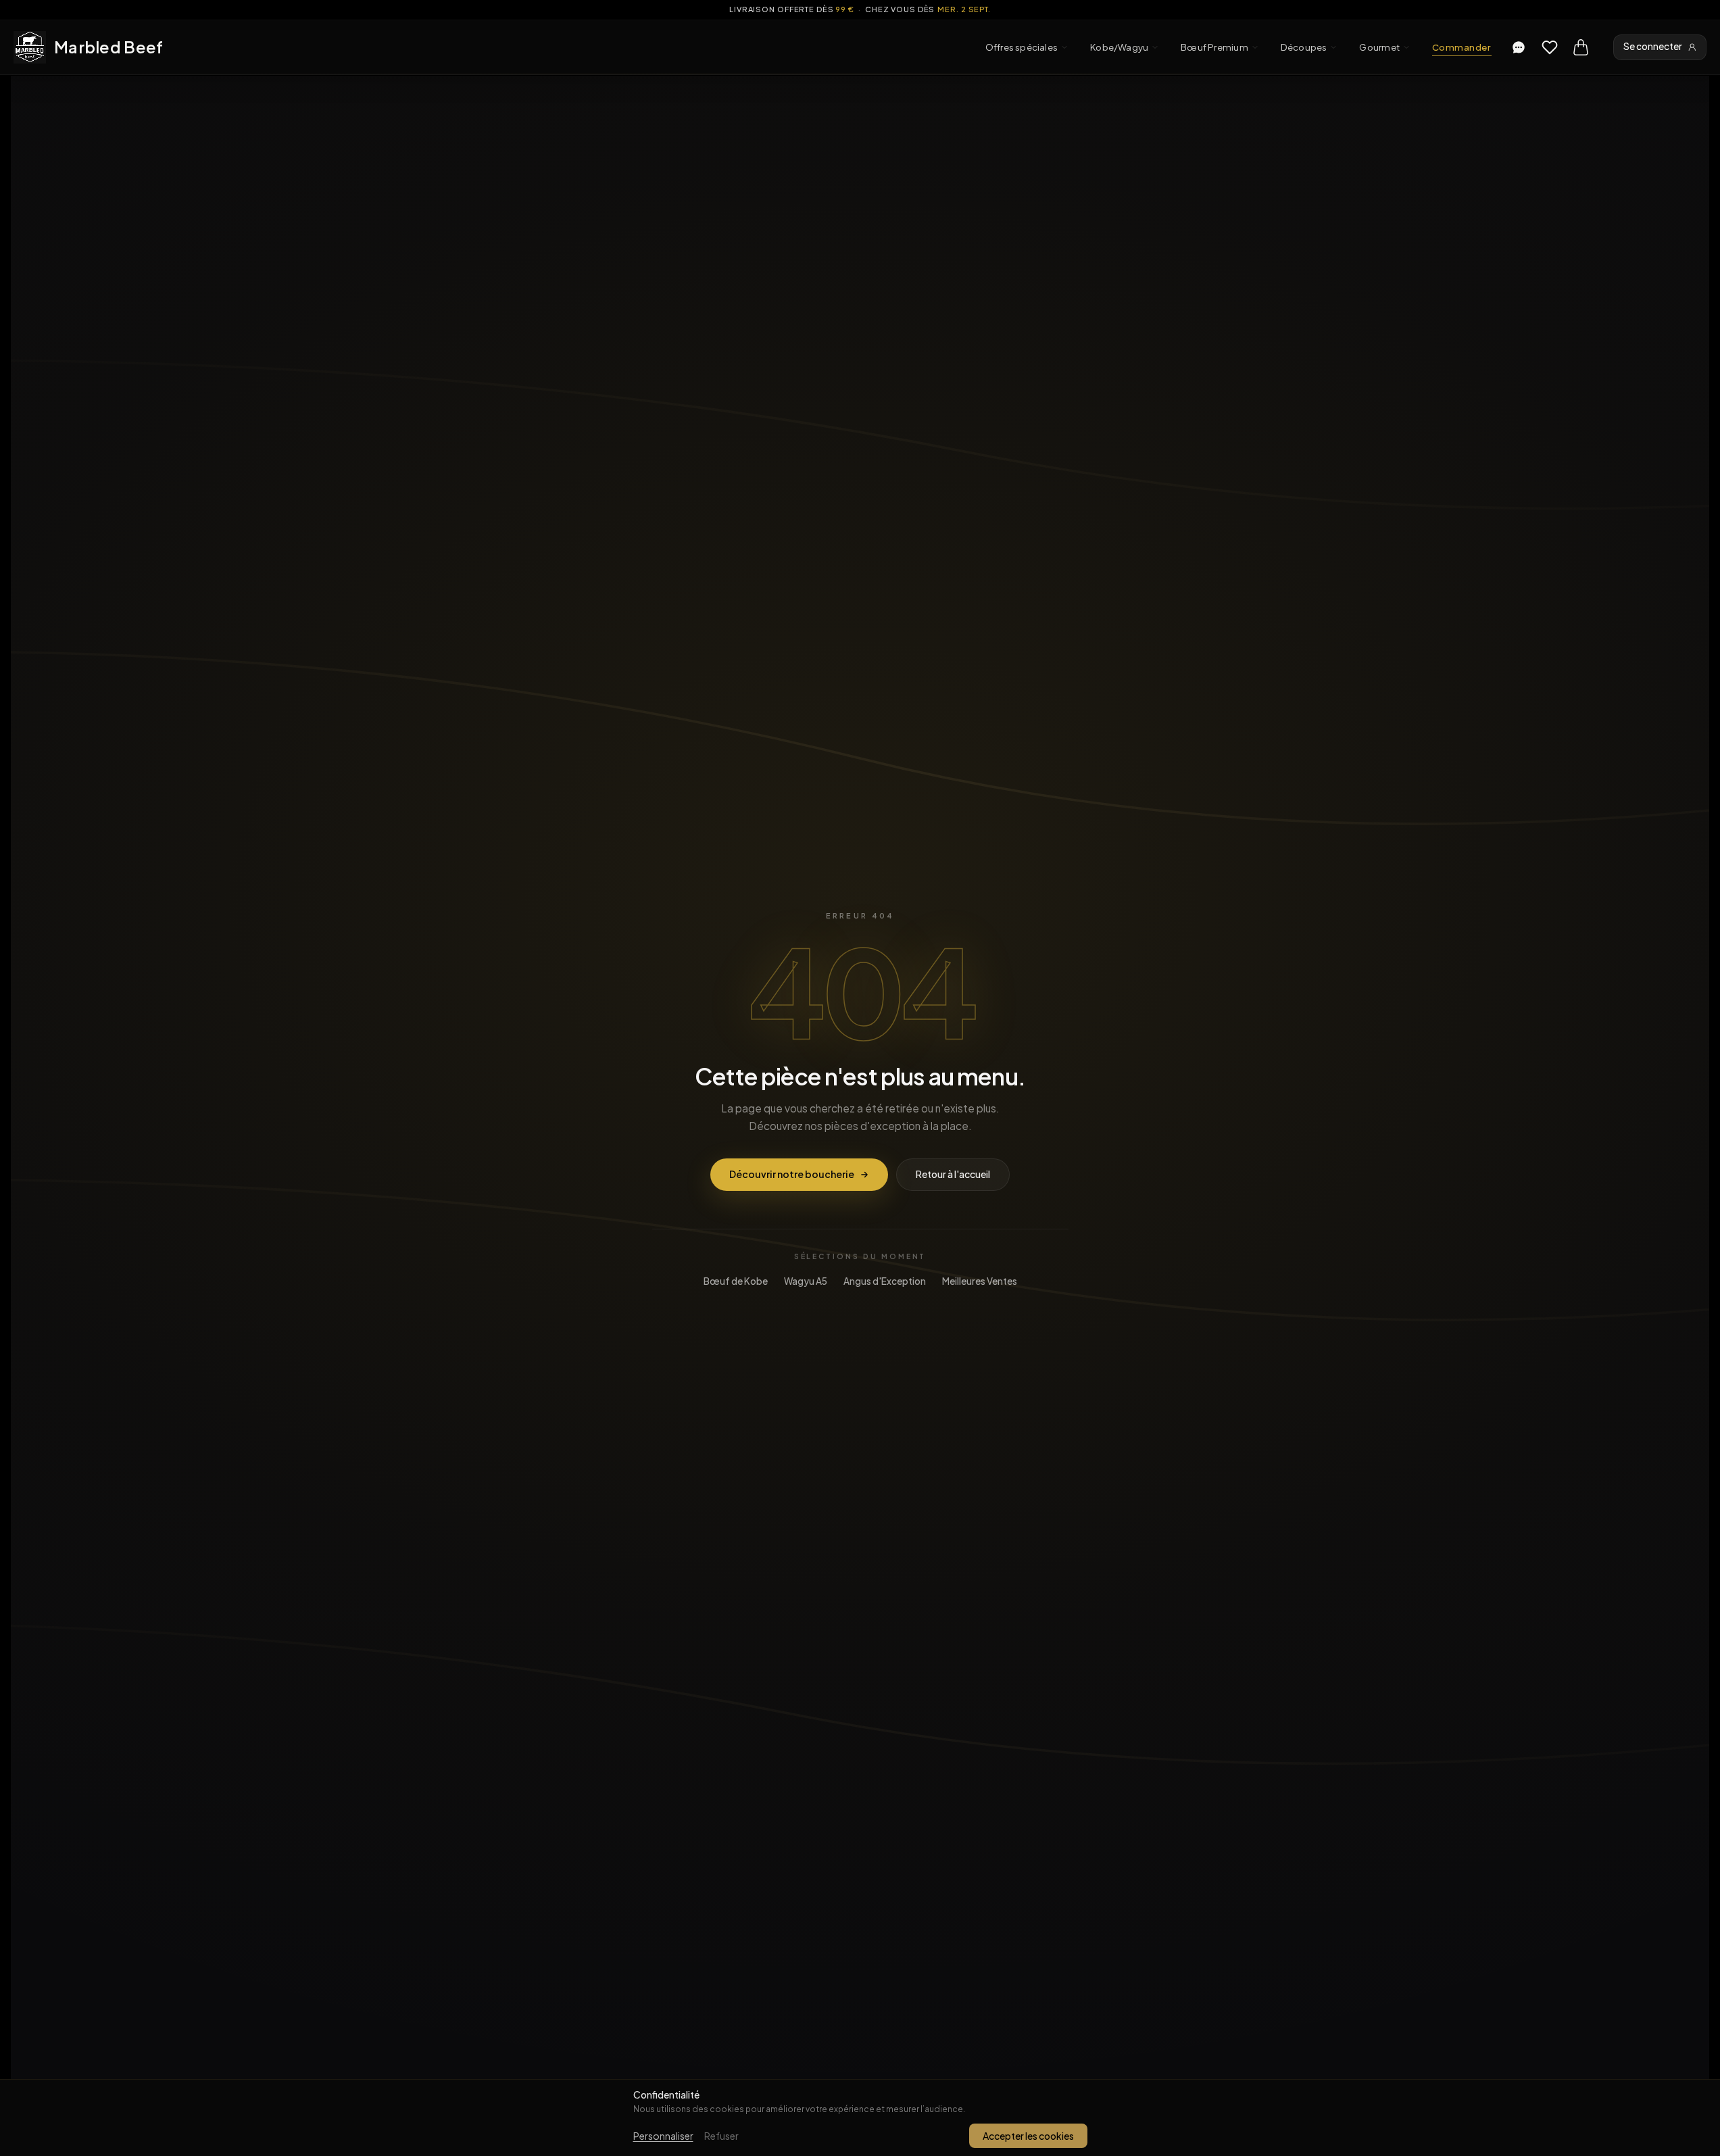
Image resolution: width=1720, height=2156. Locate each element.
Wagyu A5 (806, 1281)
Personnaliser (663, 2136)
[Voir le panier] (1581, 47)
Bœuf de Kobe (736, 1281)
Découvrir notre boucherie (792, 1174)
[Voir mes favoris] (1550, 47)
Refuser (721, 2136)
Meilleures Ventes (980, 1281)
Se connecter (1653, 46)
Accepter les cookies (1028, 2136)
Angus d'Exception (885, 1281)
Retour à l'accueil (953, 1174)
